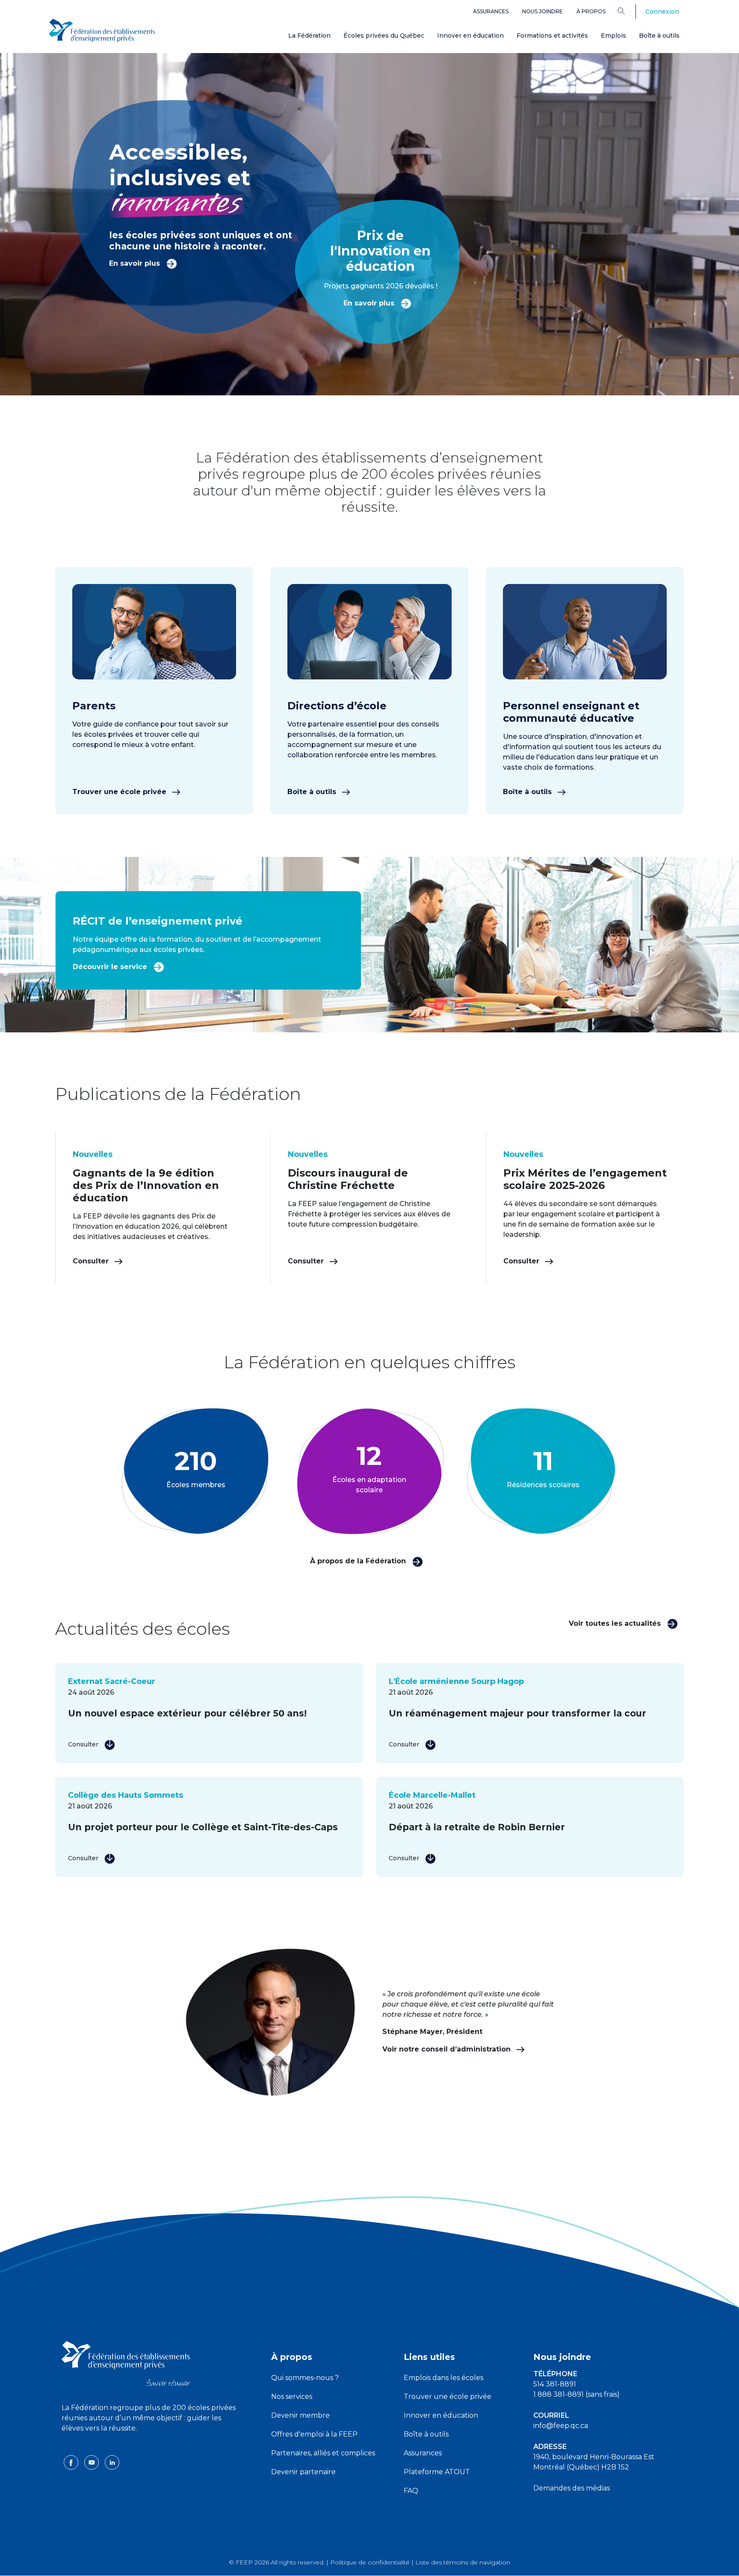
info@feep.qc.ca (561, 2426)
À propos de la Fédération (359, 1561)
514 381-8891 (555, 2384)
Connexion (662, 12)
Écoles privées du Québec (384, 36)
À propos (591, 11)
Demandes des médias (572, 2488)
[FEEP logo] (126, 2363)
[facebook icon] (72, 2462)
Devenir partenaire (303, 2472)
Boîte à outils (659, 36)
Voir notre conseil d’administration (448, 2049)
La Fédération (309, 36)
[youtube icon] (92, 2462)
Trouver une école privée (120, 792)
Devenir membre (300, 2415)
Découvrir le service (111, 967)
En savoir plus (136, 263)
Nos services (292, 2397)
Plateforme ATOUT (437, 2472)
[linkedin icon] (112, 2462)
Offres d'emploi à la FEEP (314, 2434)
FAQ (411, 2491)
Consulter (92, 1261)
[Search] (628, 11)
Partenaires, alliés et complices (323, 2453)
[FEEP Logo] (102, 31)
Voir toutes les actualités (616, 1623)
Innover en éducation (470, 36)
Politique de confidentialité (370, 2562)
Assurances (491, 11)
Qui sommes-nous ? (305, 2378)
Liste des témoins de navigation (463, 2562)
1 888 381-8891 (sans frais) (576, 2394)
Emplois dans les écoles (443, 2378)
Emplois (613, 36)
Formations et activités (552, 36)
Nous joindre (542, 11)
